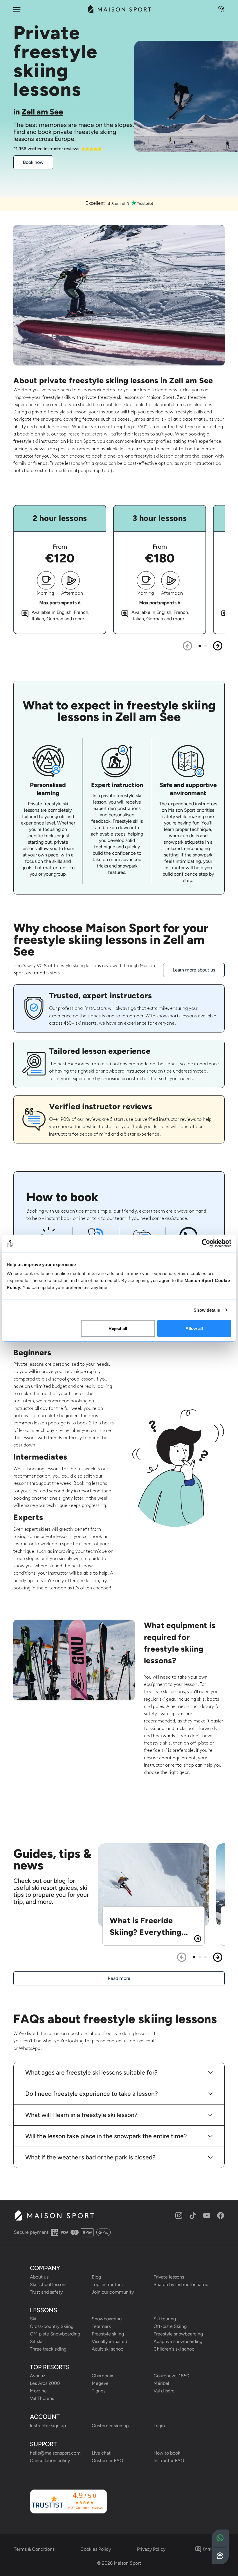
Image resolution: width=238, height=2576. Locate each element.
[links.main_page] (119, 9)
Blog (96, 2277)
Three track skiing (48, 2349)
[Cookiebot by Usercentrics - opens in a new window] (206, 1243)
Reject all (118, 1328)
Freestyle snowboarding (178, 2334)
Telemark (101, 2326)
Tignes (99, 2391)
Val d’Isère (164, 2391)
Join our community (113, 2292)
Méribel (161, 2383)
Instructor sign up (48, 2426)
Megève (100, 2383)
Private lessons (169, 2277)
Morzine (38, 2391)
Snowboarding (107, 2319)
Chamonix (102, 2376)
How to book (167, 2453)
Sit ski (36, 2341)
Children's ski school (175, 2349)
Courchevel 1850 (171, 2376)
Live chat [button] (101, 2453)
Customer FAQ (107, 2461)
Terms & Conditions (34, 2549)
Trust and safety (46, 2292)
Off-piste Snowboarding (55, 2334)
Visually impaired (109, 2341)
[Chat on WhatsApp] (220, 2538)
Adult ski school (108, 2349)
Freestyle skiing (108, 2334)
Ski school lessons (49, 2284)
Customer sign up (110, 2426)
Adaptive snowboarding (178, 2341)
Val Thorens (42, 2398)
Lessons (44, 2310)
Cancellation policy (50, 2461)
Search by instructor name (181, 2284)
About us (39, 2277)
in (38, 112)
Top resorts (50, 2367)
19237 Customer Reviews (84, 2508)
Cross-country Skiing (52, 2326)
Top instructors (107, 2284)
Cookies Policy (96, 2549)
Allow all (194, 1328)
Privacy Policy (151, 2549)
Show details (207, 1310)
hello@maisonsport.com (55, 2453)
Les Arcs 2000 (45, 2383)
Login (159, 2426)
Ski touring (165, 2319)
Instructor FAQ (169, 2461)
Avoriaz (38, 2376)
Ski (33, 2319)
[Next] (218, 646)
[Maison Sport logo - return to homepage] (54, 2215)
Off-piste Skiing (170, 2326)
